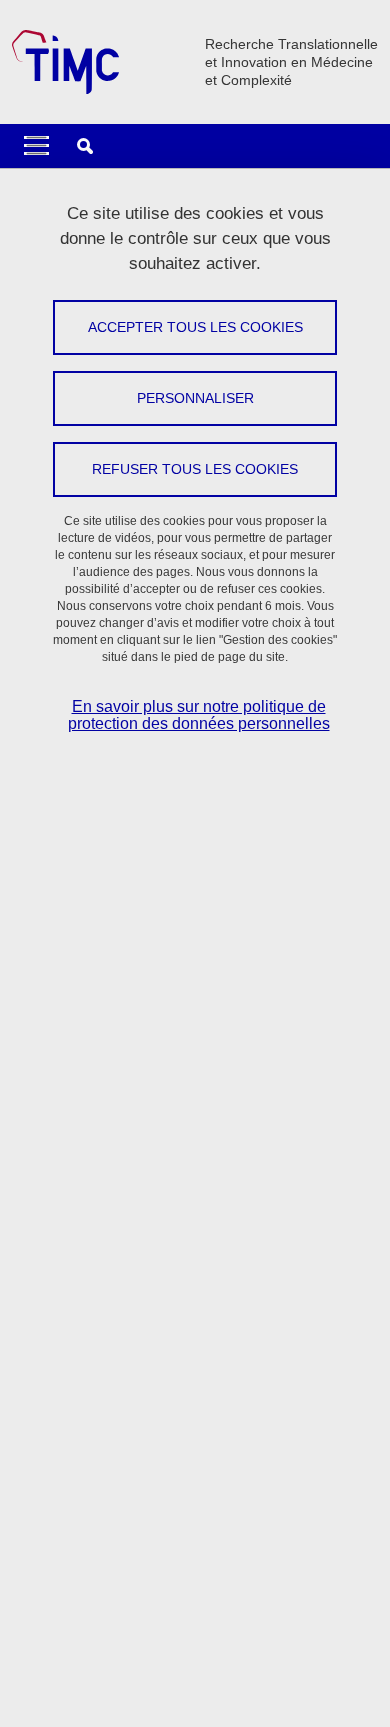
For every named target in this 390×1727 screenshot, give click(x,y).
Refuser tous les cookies (195, 469)
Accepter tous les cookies (195, 327)
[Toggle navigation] (36, 146)
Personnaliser (195, 398)
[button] (85, 146)
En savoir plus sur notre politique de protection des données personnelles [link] (199, 715)
